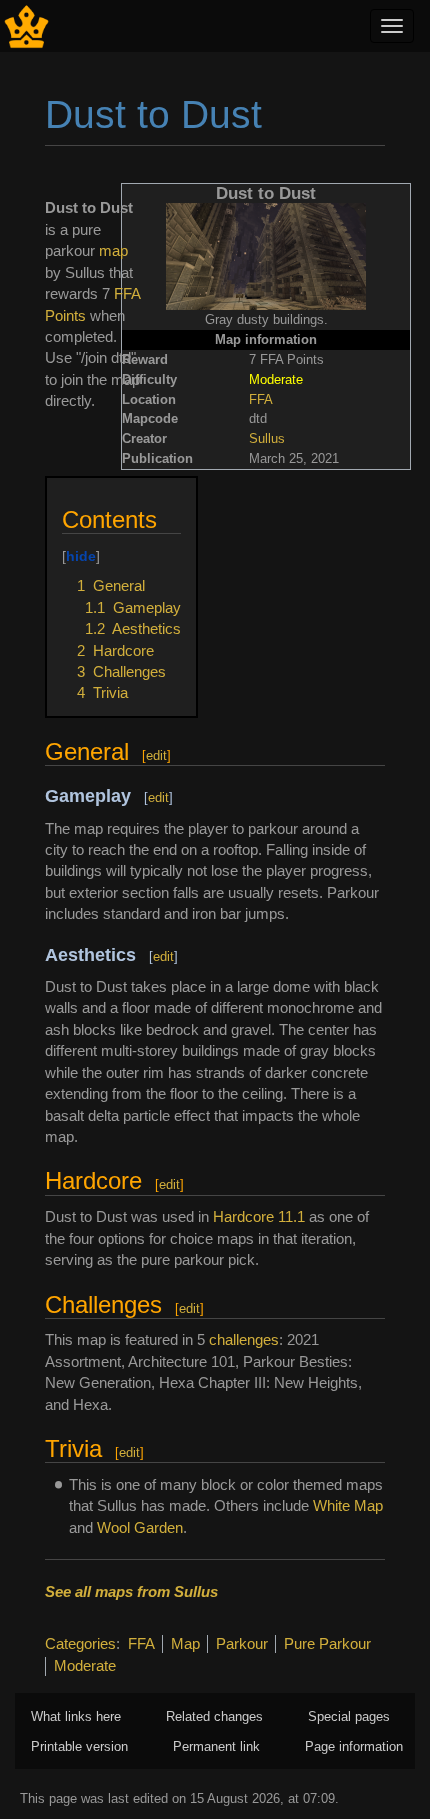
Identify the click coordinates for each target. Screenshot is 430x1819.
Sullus (267, 438)
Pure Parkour (327, 1643)
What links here (76, 1716)
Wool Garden (140, 1527)
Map (185, 1643)
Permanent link (216, 1746)
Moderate (85, 1665)
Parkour (242, 1643)
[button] (68, 496)
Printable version (79, 1746)
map (113, 250)
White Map (348, 1505)
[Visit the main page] (26, 24)
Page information (354, 1746)
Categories (80, 1643)
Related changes (214, 1716)
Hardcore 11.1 (259, 1216)
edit (156, 755)
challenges (244, 1339)
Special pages (349, 1716)
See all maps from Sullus (131, 1591)
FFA (261, 399)
